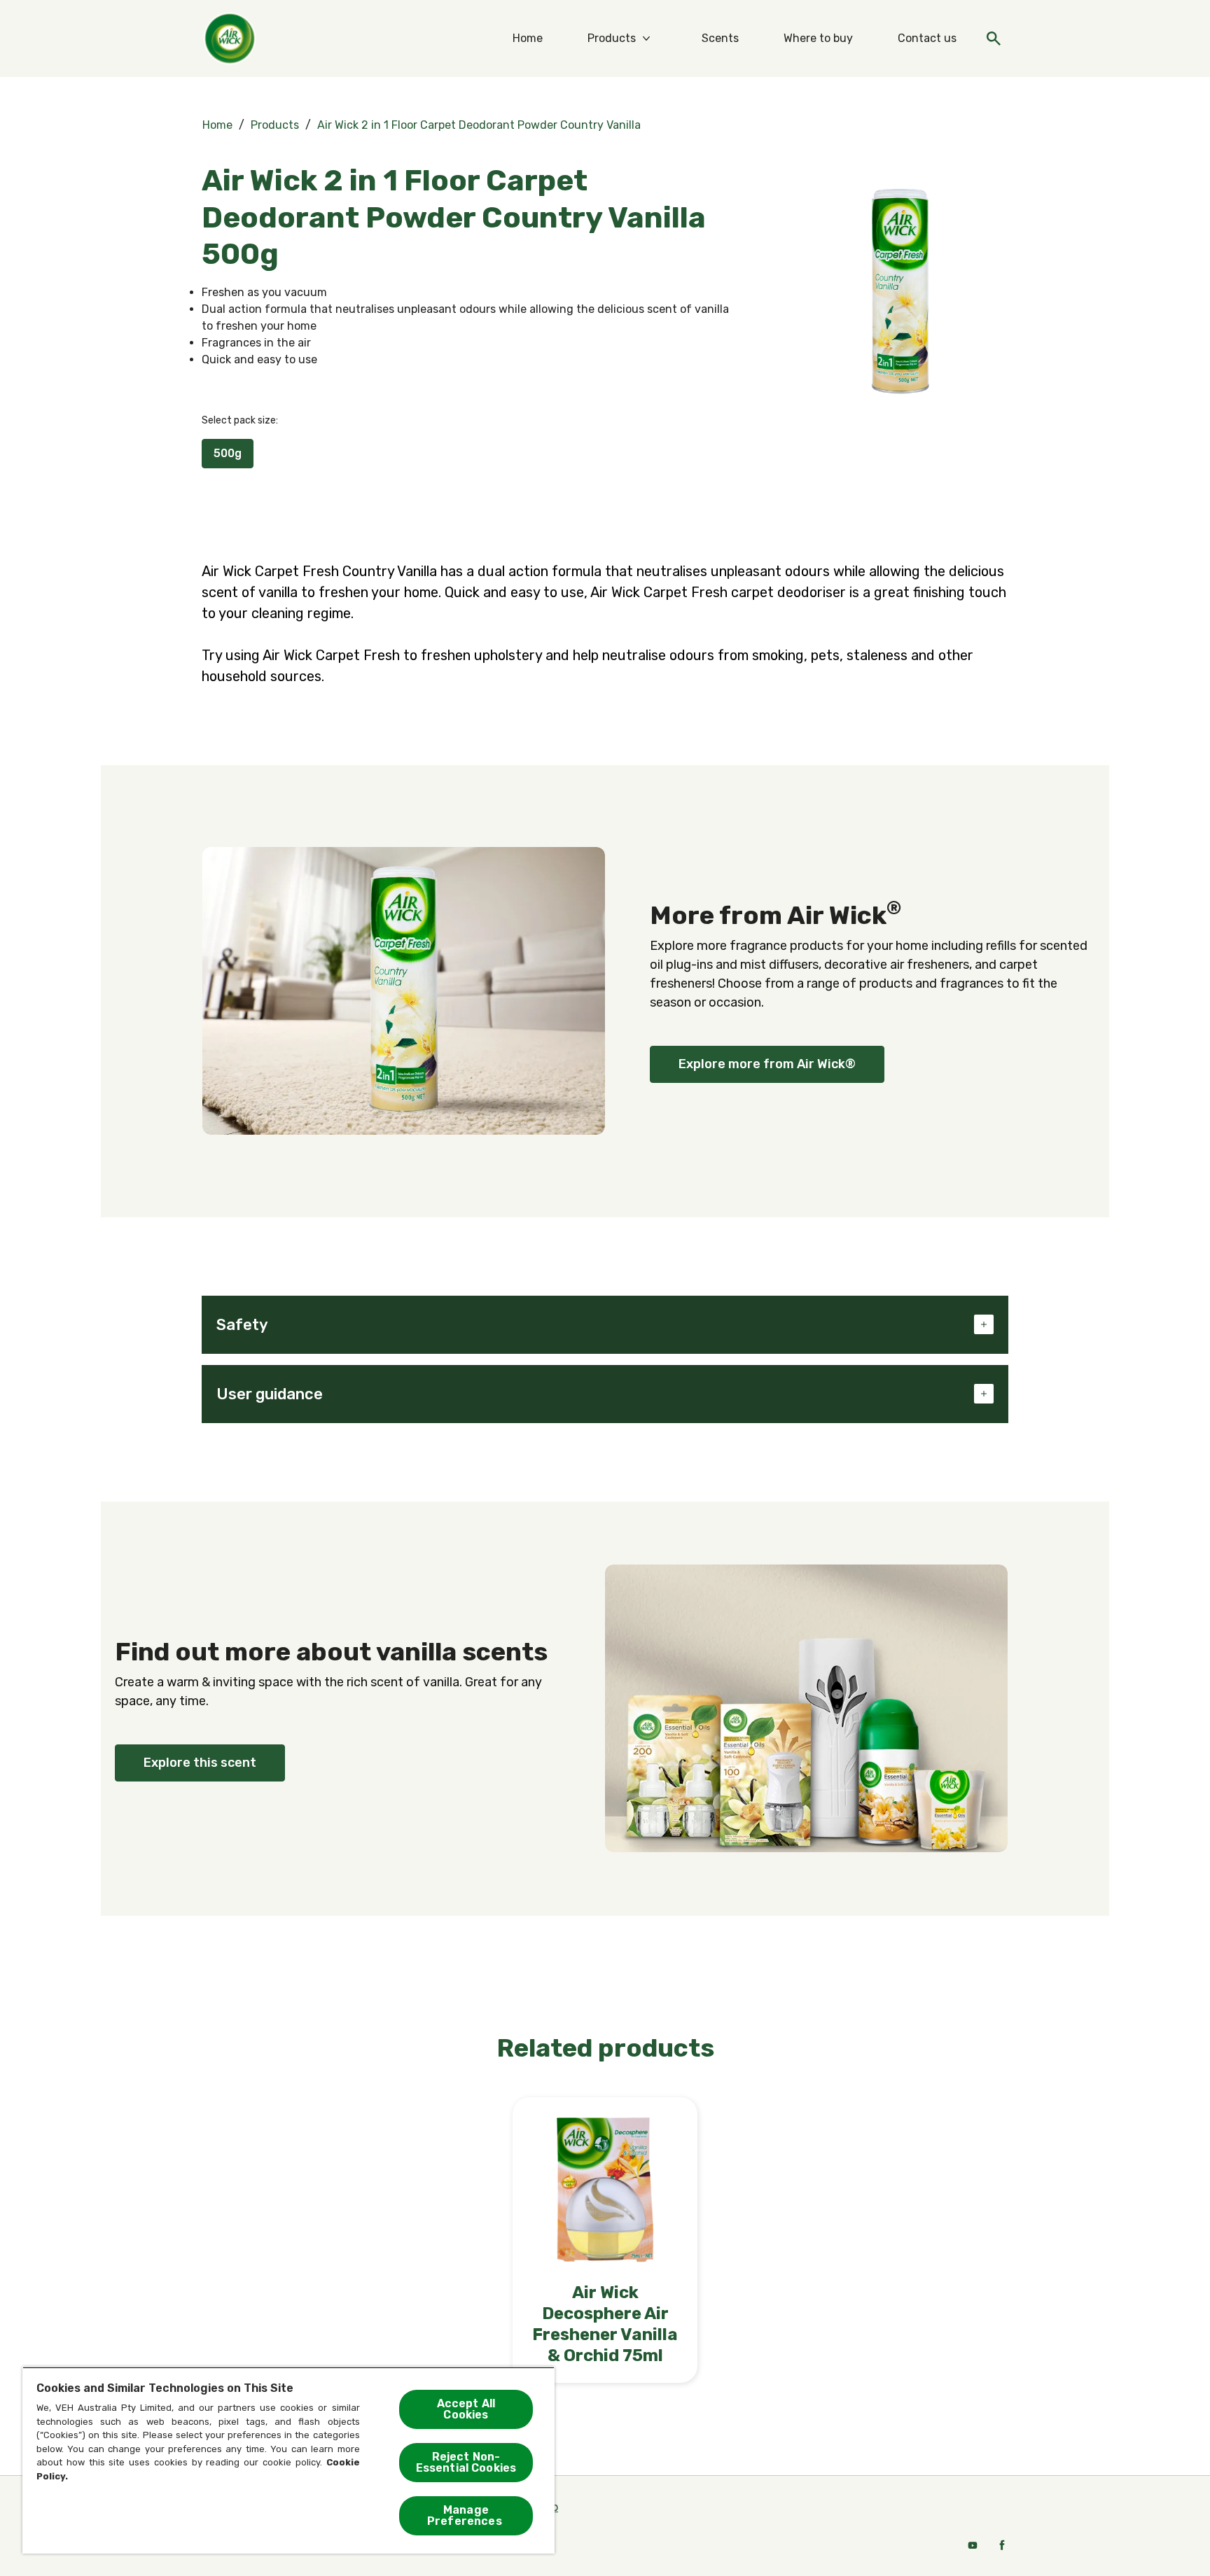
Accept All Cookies (466, 2409)
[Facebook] (1002, 2545)
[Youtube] (973, 2545)
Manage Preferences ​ (466, 2515)
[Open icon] (994, 38)
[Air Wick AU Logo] (214, 38)
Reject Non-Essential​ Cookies (466, 2462)
